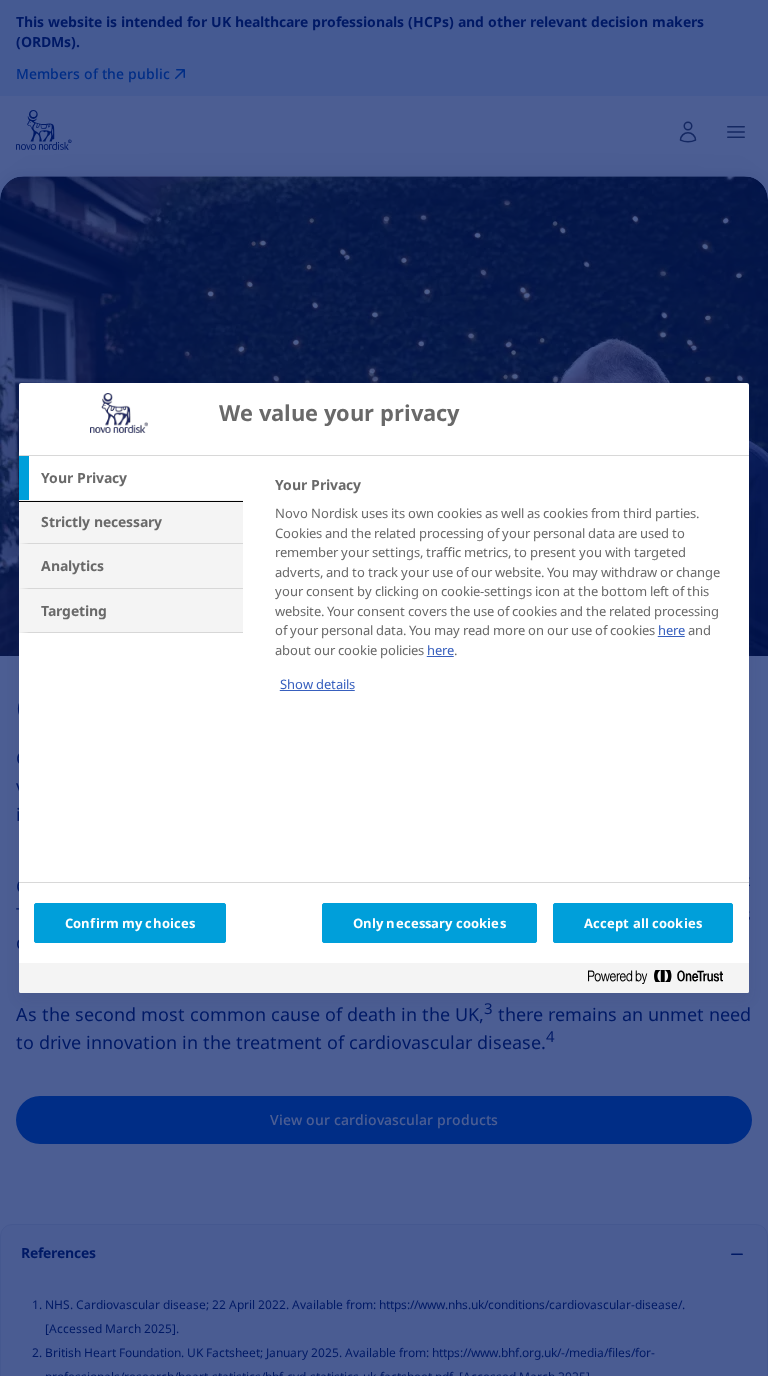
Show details (317, 684)
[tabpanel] (503, 598)
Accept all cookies (643, 923)
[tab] (131, 478)
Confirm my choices (130, 923)
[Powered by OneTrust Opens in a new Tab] (663, 980)
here (671, 630)
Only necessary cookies (429, 923)
